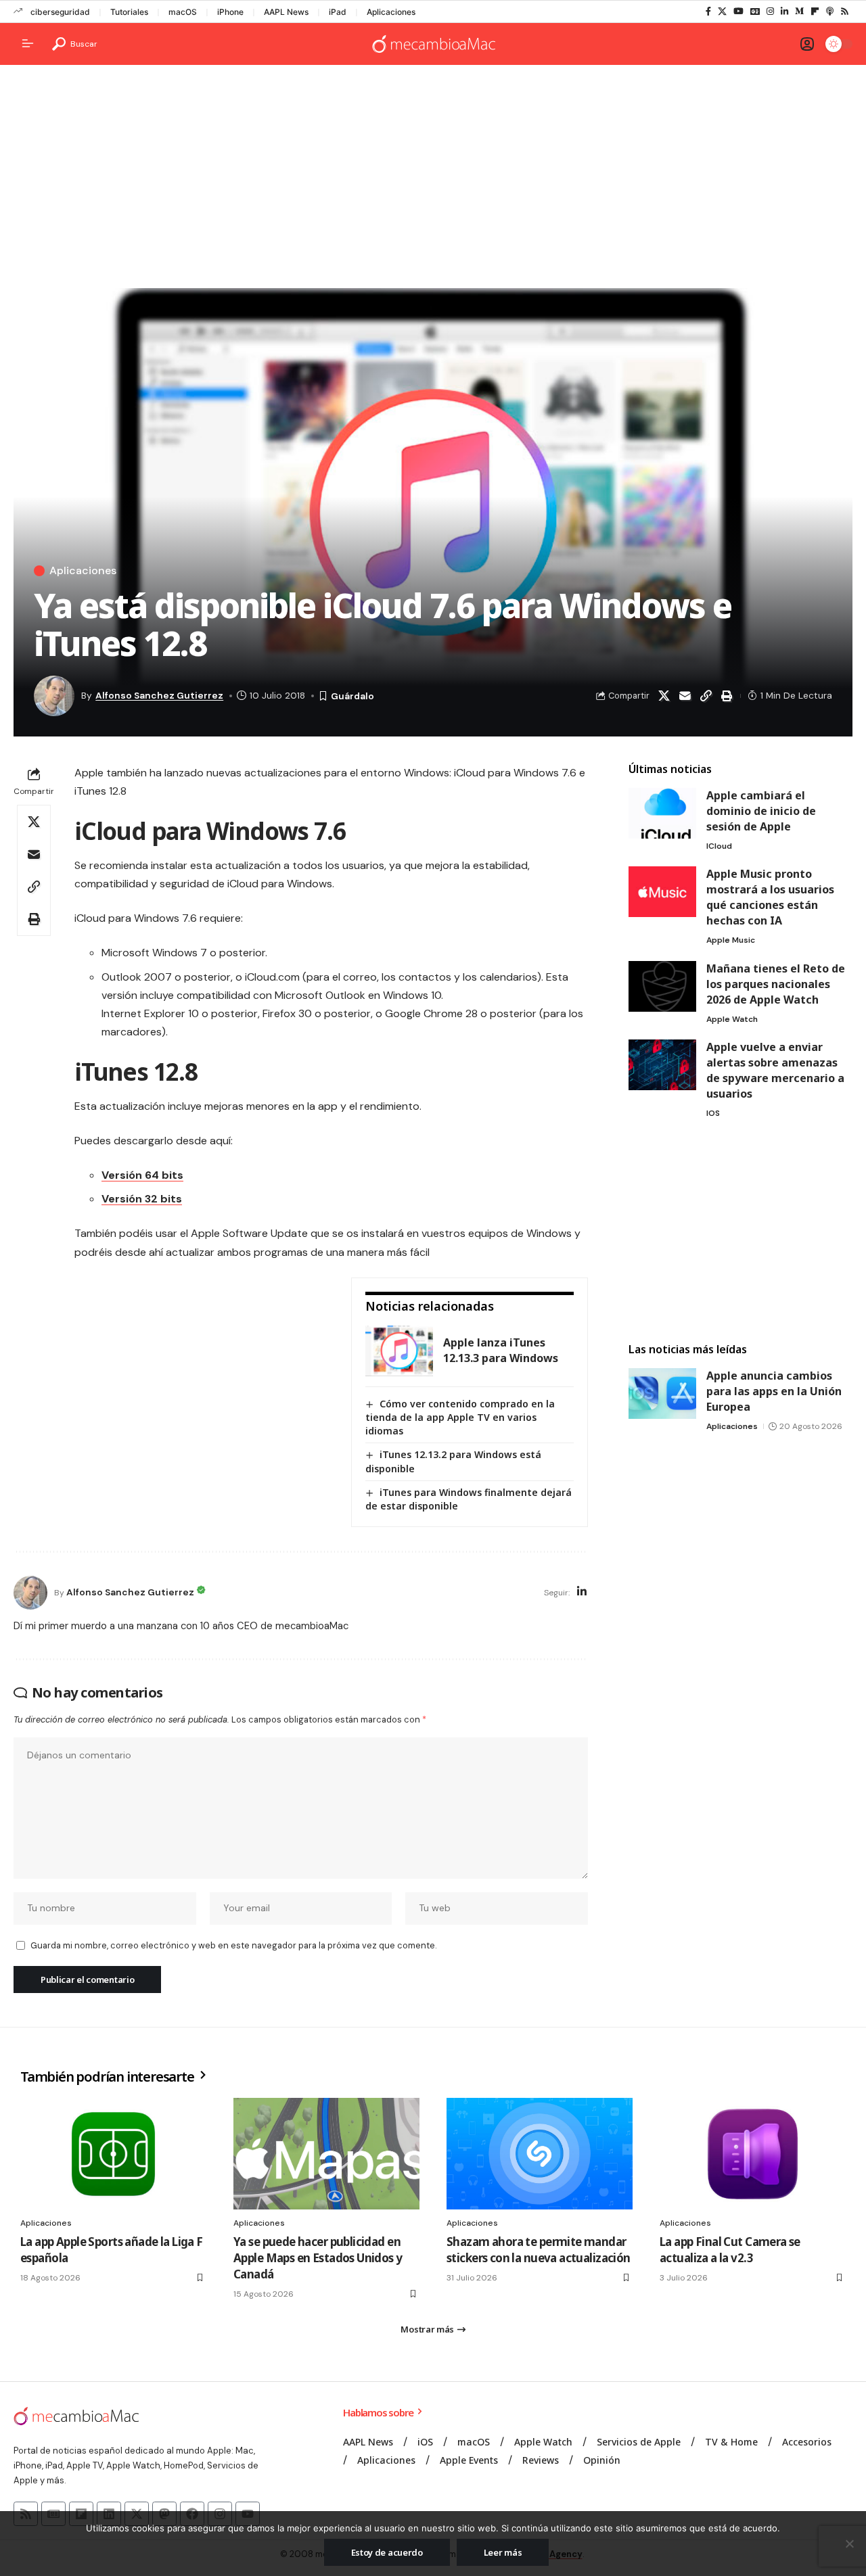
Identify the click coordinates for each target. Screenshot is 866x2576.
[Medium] (799, 11)
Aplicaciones (391, 12)
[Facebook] (708, 11)
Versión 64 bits (142, 1175)
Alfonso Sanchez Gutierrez (159, 695)
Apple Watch (732, 1019)
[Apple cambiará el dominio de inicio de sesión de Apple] (662, 813)
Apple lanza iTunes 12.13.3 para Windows (501, 1350)
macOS (183, 12)
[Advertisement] (433, 180)
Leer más (503, 2552)
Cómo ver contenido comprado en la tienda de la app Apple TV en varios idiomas (460, 1417)
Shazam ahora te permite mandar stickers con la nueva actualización (539, 2250)
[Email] (685, 696)
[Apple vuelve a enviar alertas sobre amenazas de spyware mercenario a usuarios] (662, 1065)
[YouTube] (738, 11)
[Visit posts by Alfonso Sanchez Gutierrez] (30, 1593)
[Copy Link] (706, 696)
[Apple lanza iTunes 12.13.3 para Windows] (399, 1351)
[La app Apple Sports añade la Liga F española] (113, 2154)
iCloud (719, 846)
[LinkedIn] (784, 11)
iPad (338, 12)
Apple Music (731, 940)
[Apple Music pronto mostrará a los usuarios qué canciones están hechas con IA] (662, 892)
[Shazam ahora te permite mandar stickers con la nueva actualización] (540, 2154)
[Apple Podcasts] (830, 11)
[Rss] (845, 11)
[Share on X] (664, 696)
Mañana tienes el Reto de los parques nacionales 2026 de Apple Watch (776, 984)
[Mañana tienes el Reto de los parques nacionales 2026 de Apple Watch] (662, 986)
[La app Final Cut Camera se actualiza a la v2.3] (753, 2154)
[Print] (727, 696)
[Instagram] (770, 11)
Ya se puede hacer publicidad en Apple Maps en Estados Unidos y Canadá (318, 2258)
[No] (849, 2544)
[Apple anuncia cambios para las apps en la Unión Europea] (662, 1394)
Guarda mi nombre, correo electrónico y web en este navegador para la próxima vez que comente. (233, 1945)
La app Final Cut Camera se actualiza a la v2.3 (730, 2250)
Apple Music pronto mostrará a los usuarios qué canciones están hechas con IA (770, 897)
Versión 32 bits (142, 1199)
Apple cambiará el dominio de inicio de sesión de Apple (761, 811)
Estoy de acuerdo (387, 2552)
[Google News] (755, 11)
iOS (713, 1113)
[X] (722, 11)
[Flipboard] (815, 11)
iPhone (230, 12)
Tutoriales (129, 12)
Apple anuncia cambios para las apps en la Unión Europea (774, 1391)
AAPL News (286, 12)
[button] (75, 44)
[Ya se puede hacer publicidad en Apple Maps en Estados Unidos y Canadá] (326, 2154)
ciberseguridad (60, 12)
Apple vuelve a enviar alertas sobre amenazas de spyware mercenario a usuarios (775, 1070)
